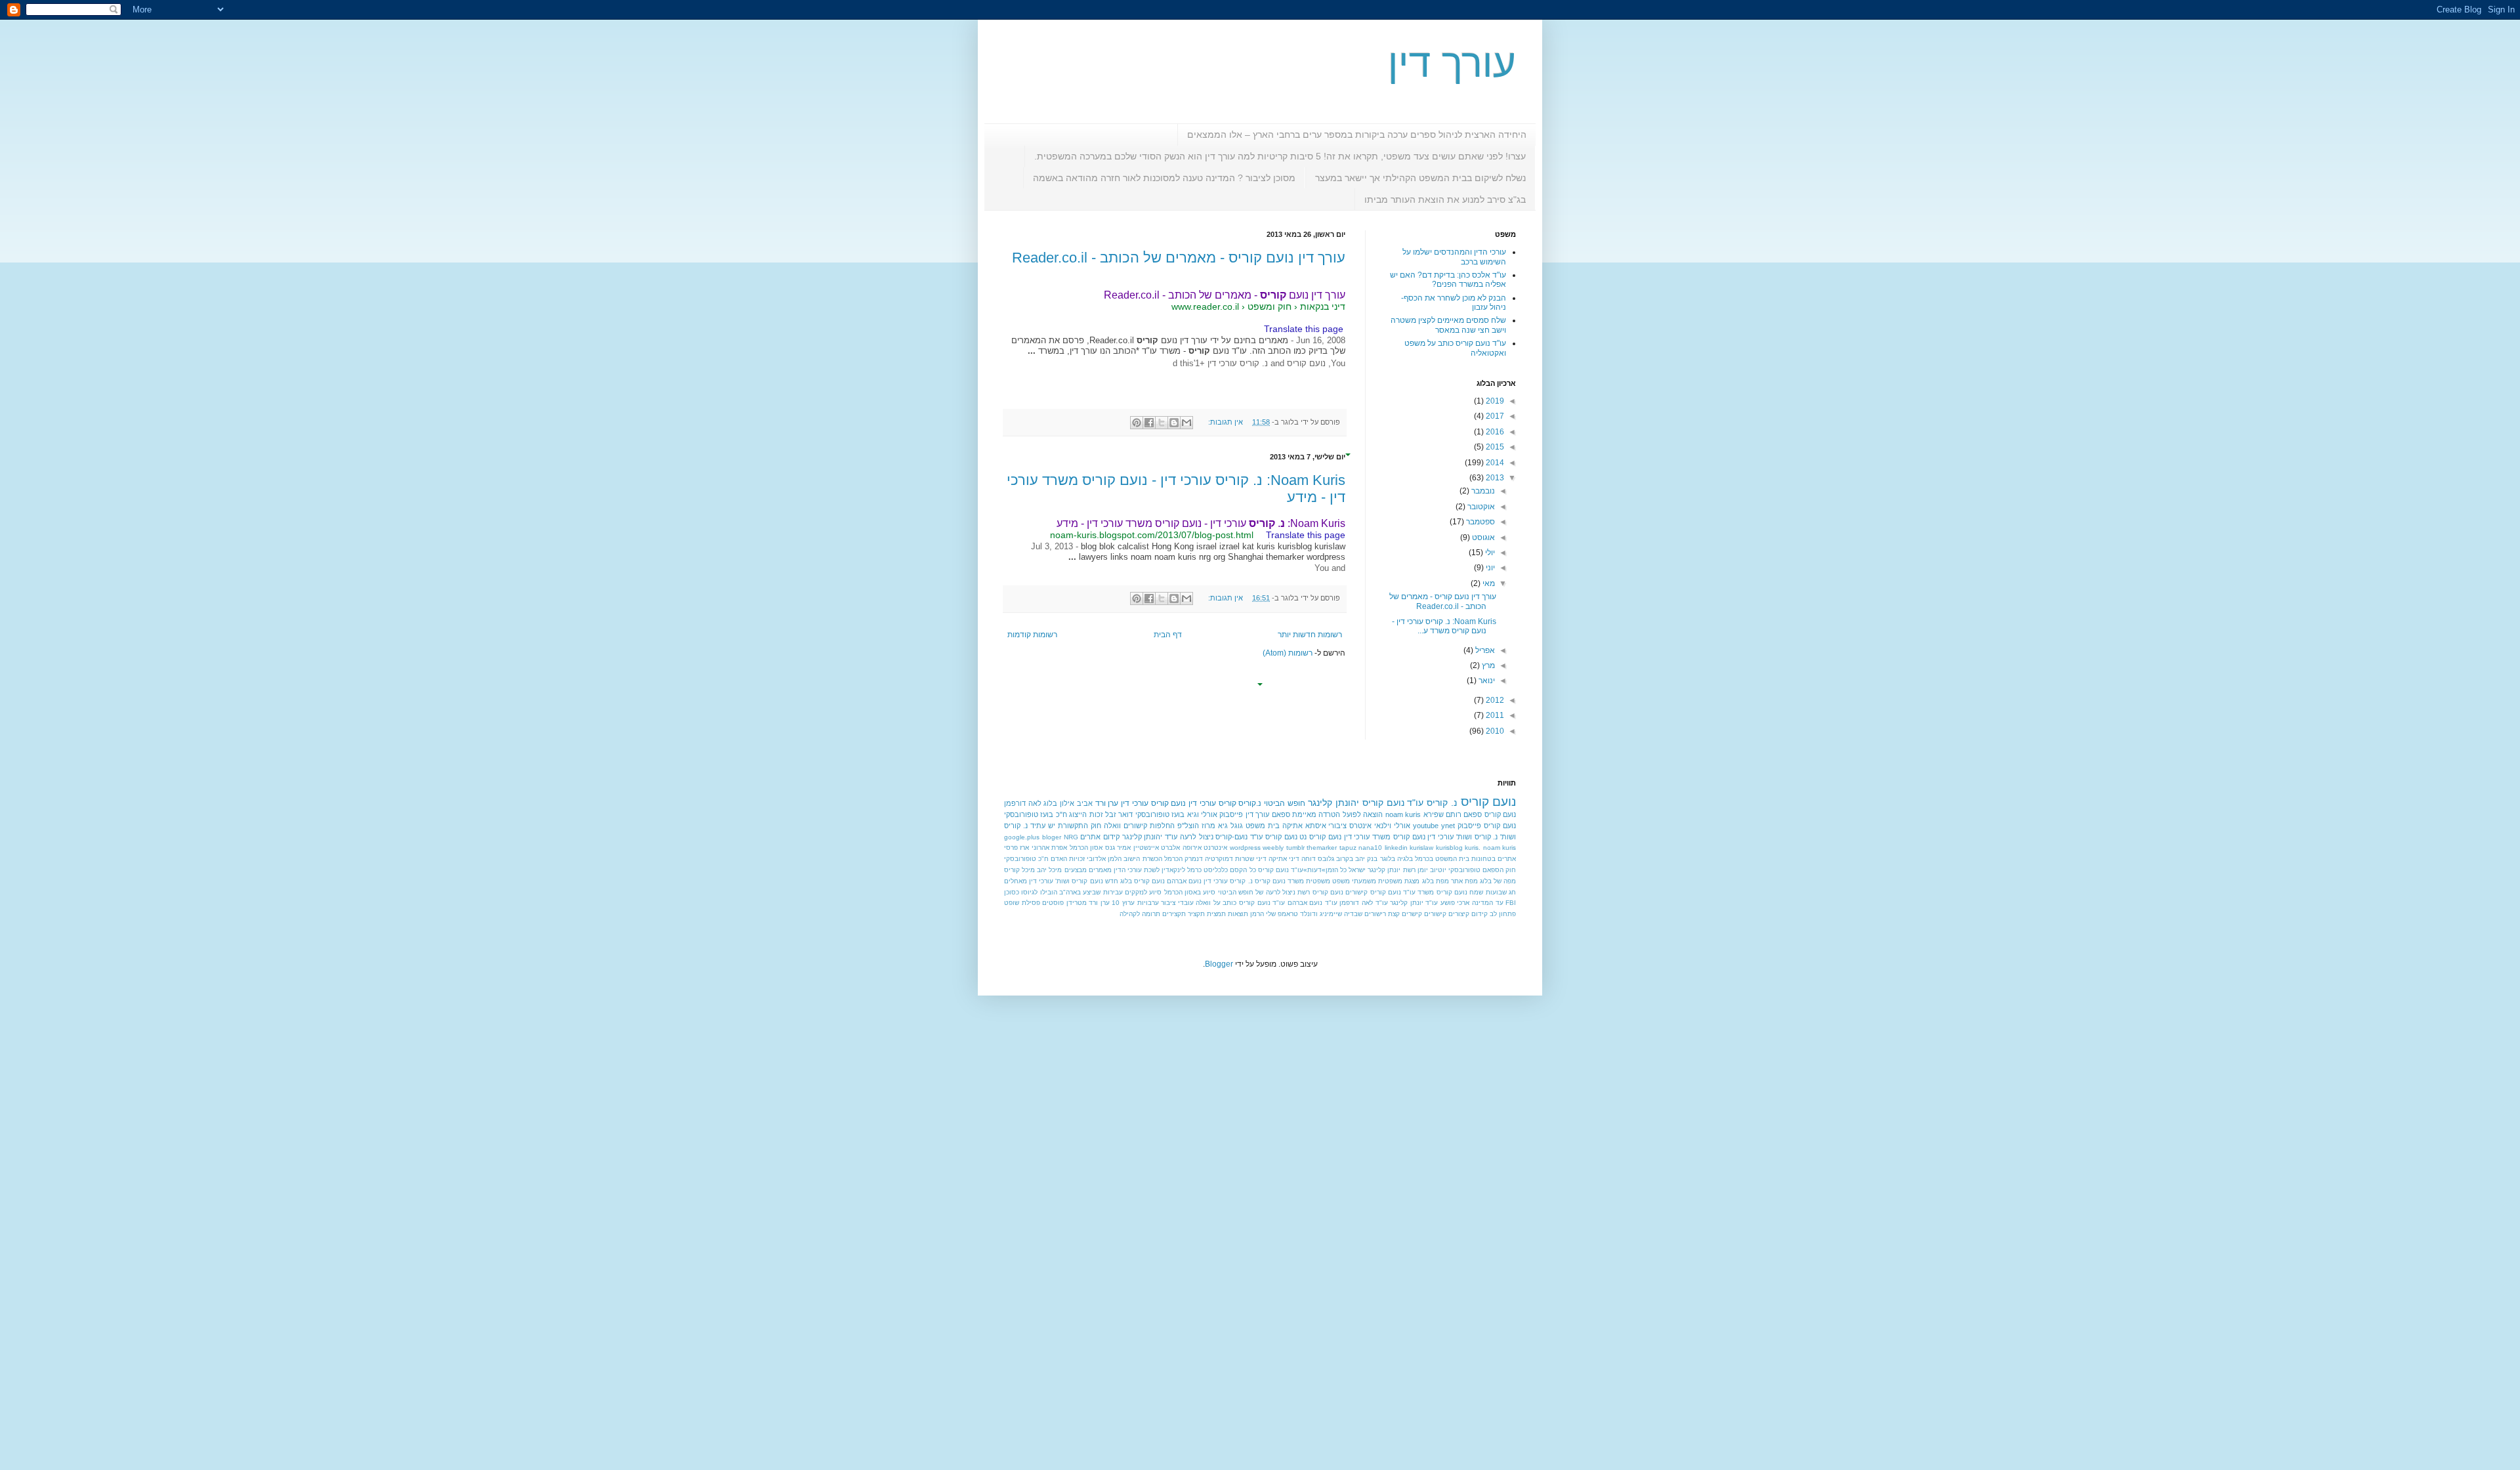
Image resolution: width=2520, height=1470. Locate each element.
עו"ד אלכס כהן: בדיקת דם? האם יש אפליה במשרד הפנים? (1448, 280)
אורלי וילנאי (1392, 826)
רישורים (1375, 914)
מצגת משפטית (1399, 881)
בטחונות (1483, 859)
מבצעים (1076, 870)
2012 (1494, 700)
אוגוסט (1482, 537)
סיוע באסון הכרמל (1190, 892)
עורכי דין (1202, 803)
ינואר (1486, 681)
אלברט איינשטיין (1157, 848)
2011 (1494, 715)
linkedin (1396, 848)
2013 (1494, 478)
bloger (1052, 837)
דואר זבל (1119, 814)
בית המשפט (1452, 859)
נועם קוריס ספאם (1490, 814)
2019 (1494, 401)
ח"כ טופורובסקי (1026, 859)
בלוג (1050, 803)
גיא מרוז (1215, 826)
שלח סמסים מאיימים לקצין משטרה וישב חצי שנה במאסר (1448, 325)
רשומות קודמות (1032, 635)
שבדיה (1353, 914)
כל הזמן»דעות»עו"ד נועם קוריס (1302, 870)
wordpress (1245, 848)
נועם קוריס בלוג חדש (1135, 881)
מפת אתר (1464, 881)
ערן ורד (1107, 803)
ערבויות (1148, 903)
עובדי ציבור (1177, 903)
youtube (1426, 826)
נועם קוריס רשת (1320, 892)
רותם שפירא (1442, 814)
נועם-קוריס (1231, 837)
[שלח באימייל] (1186, 423)
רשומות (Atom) (1288, 653)
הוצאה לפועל (1363, 814)
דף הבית (1168, 635)
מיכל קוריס (1019, 870)
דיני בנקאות (1323, 306)
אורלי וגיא (1202, 814)
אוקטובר (1480, 507)
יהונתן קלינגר (1333, 803)
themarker (1322, 848)
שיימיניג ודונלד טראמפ (1310, 914)
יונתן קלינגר (1384, 870)
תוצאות (1238, 914)
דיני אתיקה (1284, 859)
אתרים (1507, 859)
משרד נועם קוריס (1279, 881)
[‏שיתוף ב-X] (1162, 423)
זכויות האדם (1068, 859)
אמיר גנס (1118, 848)
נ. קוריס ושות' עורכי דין (1462, 837)
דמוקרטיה (1219, 859)
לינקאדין (1173, 870)
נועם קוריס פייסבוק (1487, 826)
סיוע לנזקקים (1143, 892)
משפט (1341, 881)
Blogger (1219, 964)
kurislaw (1421, 848)
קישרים (1412, 914)
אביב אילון (1076, 803)
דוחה (1309, 859)
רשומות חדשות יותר (1310, 635)
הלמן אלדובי (1104, 859)
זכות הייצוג (1086, 814)
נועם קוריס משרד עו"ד (1435, 892)
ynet (1448, 826)
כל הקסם (1243, 870)
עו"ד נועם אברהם (1312, 903)
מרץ (1487, 665)
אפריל (1484, 650)
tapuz (1348, 848)
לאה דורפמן (1023, 803)
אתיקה (1292, 826)
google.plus (1022, 837)
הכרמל (1173, 859)
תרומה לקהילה (1140, 914)
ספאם (1281, 814)
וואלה (1112, 826)
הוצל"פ (1188, 826)
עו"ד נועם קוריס (1393, 803)
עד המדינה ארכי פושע (1472, 903)
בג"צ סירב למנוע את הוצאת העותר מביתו (1445, 199)
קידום (1480, 914)
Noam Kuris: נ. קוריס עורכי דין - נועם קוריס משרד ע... (1444, 626)
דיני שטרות (1251, 859)
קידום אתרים (1100, 837)
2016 (1494, 432)
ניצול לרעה (1197, 837)
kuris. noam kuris (1490, 848)
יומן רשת (1416, 870)
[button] (1339, 317)
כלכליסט (1216, 870)
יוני (1489, 568)
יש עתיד (1043, 826)
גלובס (1326, 859)
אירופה (1192, 848)
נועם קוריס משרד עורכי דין (1385, 837)
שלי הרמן (1263, 914)
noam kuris (1403, 814)
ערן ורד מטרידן (1088, 903)
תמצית (1216, 914)
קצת (1394, 914)
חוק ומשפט (1270, 306)
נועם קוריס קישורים (1373, 892)
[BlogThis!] (1174, 423)
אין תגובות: (1225, 422)
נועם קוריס (1489, 802)
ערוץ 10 (1123, 903)
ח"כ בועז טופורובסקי (1036, 814)
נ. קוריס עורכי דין (1228, 881)
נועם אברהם (1184, 881)
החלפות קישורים (1149, 826)
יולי (1489, 553)
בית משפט (1263, 826)
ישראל (1357, 870)
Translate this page (1304, 329)
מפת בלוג (1436, 881)
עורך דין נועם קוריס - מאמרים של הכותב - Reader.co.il (1179, 258)
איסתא (1316, 826)
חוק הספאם (1499, 870)
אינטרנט (1215, 848)
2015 (1494, 447)
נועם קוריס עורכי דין (1153, 803)
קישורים (1435, 914)
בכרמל (1424, 859)
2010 (1494, 731)
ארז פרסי (1017, 848)
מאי (1488, 583)
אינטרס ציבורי (1350, 826)
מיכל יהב (1049, 870)
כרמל (1194, 870)
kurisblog (1449, 848)
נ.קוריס (1250, 803)
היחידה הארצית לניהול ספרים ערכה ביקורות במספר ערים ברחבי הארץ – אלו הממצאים (1357, 135)
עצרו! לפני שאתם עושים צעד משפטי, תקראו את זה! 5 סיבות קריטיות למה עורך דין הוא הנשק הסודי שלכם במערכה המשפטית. (1280, 156)
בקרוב (1345, 859)
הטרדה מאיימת (1316, 814)
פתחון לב (1503, 914)
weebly (1273, 848)
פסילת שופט (1022, 903)
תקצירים (1174, 914)
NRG (1071, 837)
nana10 (1370, 848)
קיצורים (1459, 914)
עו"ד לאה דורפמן (1363, 903)
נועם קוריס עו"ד (1273, 837)
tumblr (1295, 848)
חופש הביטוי (1285, 803)
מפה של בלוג (1498, 881)
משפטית (1318, 881)
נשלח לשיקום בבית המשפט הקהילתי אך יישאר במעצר (1420, 178)
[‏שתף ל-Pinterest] (1137, 423)
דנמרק (1194, 859)
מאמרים (1100, 870)
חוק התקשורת (1080, 826)
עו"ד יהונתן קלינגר (1150, 837)
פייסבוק (1231, 814)
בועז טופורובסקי (1160, 814)
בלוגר (1388, 859)
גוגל (1237, 826)
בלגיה (1405, 859)
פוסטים (1053, 903)
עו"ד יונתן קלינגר (1414, 903)
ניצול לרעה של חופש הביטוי (1257, 892)
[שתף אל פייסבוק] (1149, 423)
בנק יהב (1366, 859)
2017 (1494, 416)
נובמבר (1482, 491)
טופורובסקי (1464, 870)
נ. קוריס (1442, 803)
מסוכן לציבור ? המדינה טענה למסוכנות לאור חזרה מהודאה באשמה (1164, 178)
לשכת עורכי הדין (1137, 870)
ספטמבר (1480, 522)
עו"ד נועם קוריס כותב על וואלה (1240, 903)
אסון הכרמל (1086, 848)
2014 (1494, 463)
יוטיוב (1438, 870)
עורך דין (1452, 63)
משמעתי (1364, 881)
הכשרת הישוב (1143, 859)
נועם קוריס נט (1320, 837)
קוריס (1228, 803)
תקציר (1196, 914)
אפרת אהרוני (1049, 848)
